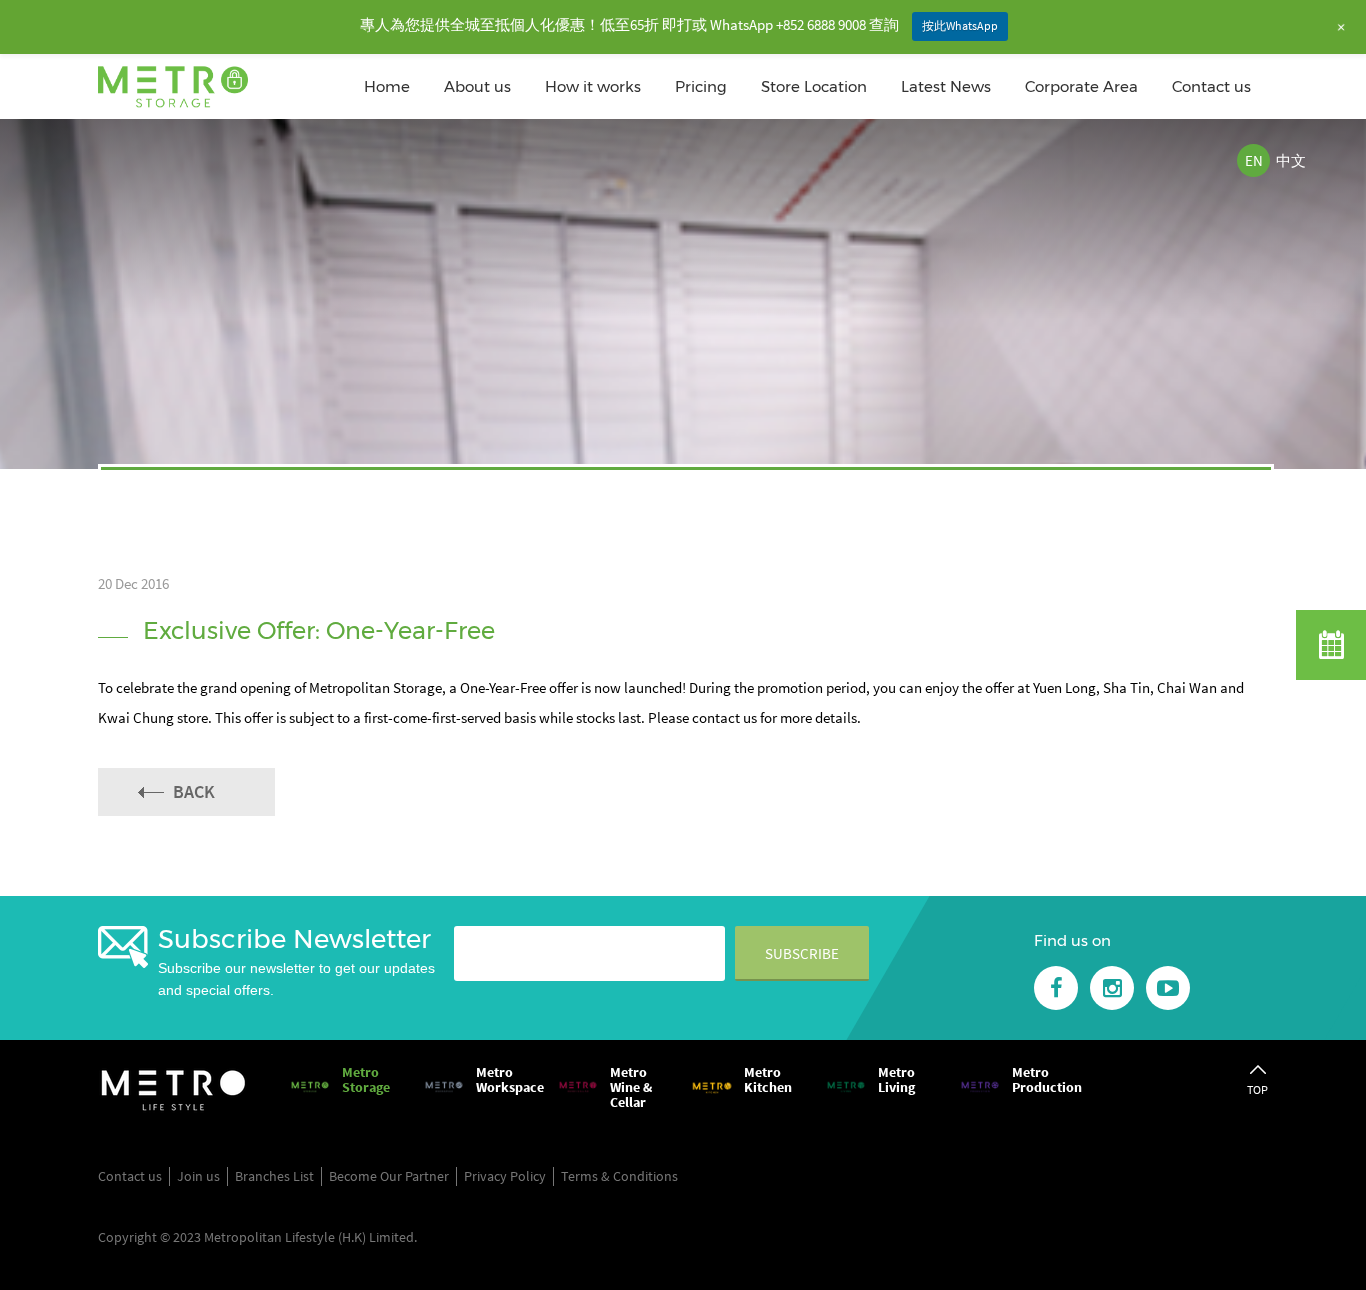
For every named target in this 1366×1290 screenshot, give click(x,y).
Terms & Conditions (619, 1176)
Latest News (946, 86)
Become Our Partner (389, 1176)
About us (477, 86)
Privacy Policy (505, 1176)
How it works (593, 86)
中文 (1291, 160)
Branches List (274, 1176)
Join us (198, 1176)
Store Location (814, 86)
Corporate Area (1081, 86)
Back (194, 791)
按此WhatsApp (960, 25)
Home (387, 86)
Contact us (1211, 86)
